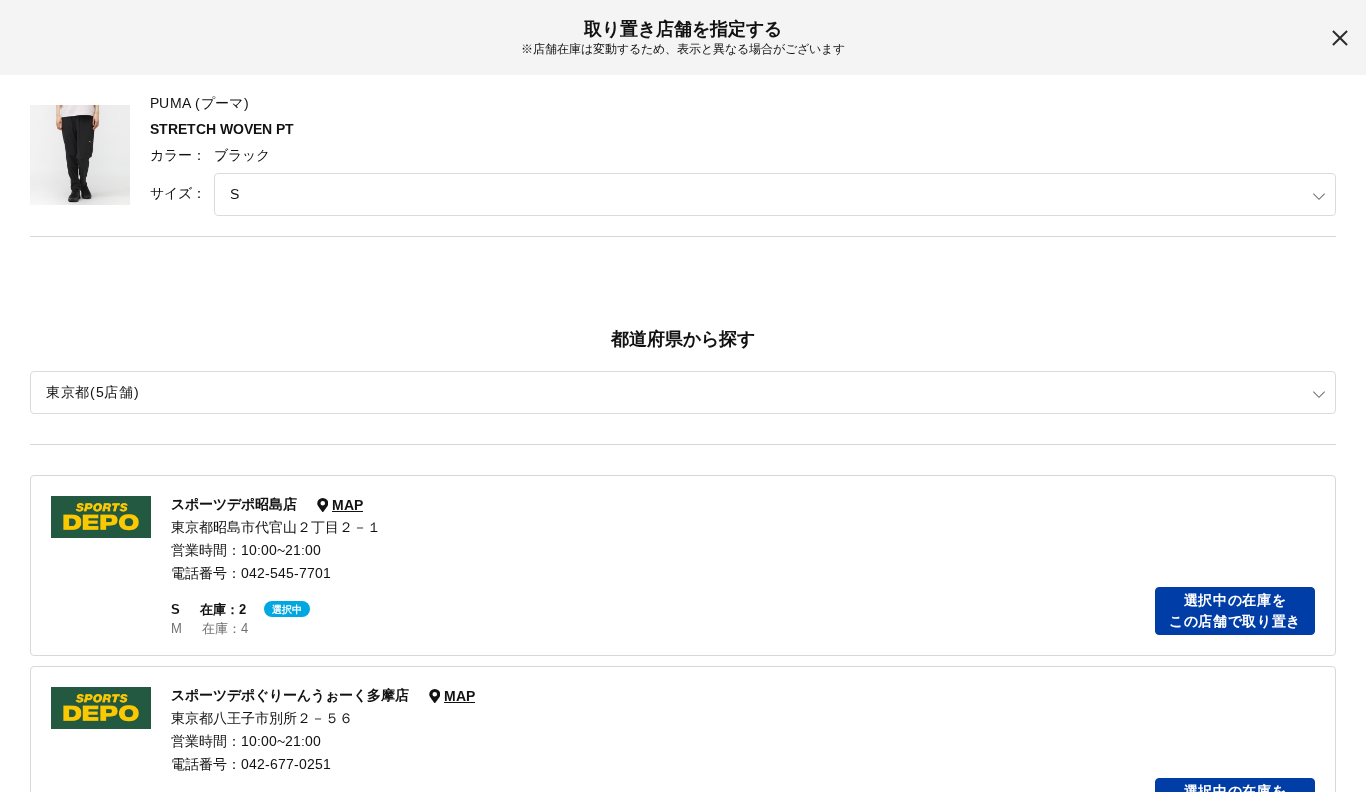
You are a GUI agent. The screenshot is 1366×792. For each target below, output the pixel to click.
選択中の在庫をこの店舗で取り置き (1235, 610)
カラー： (178, 155)
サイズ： (178, 193)
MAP (347, 505)
